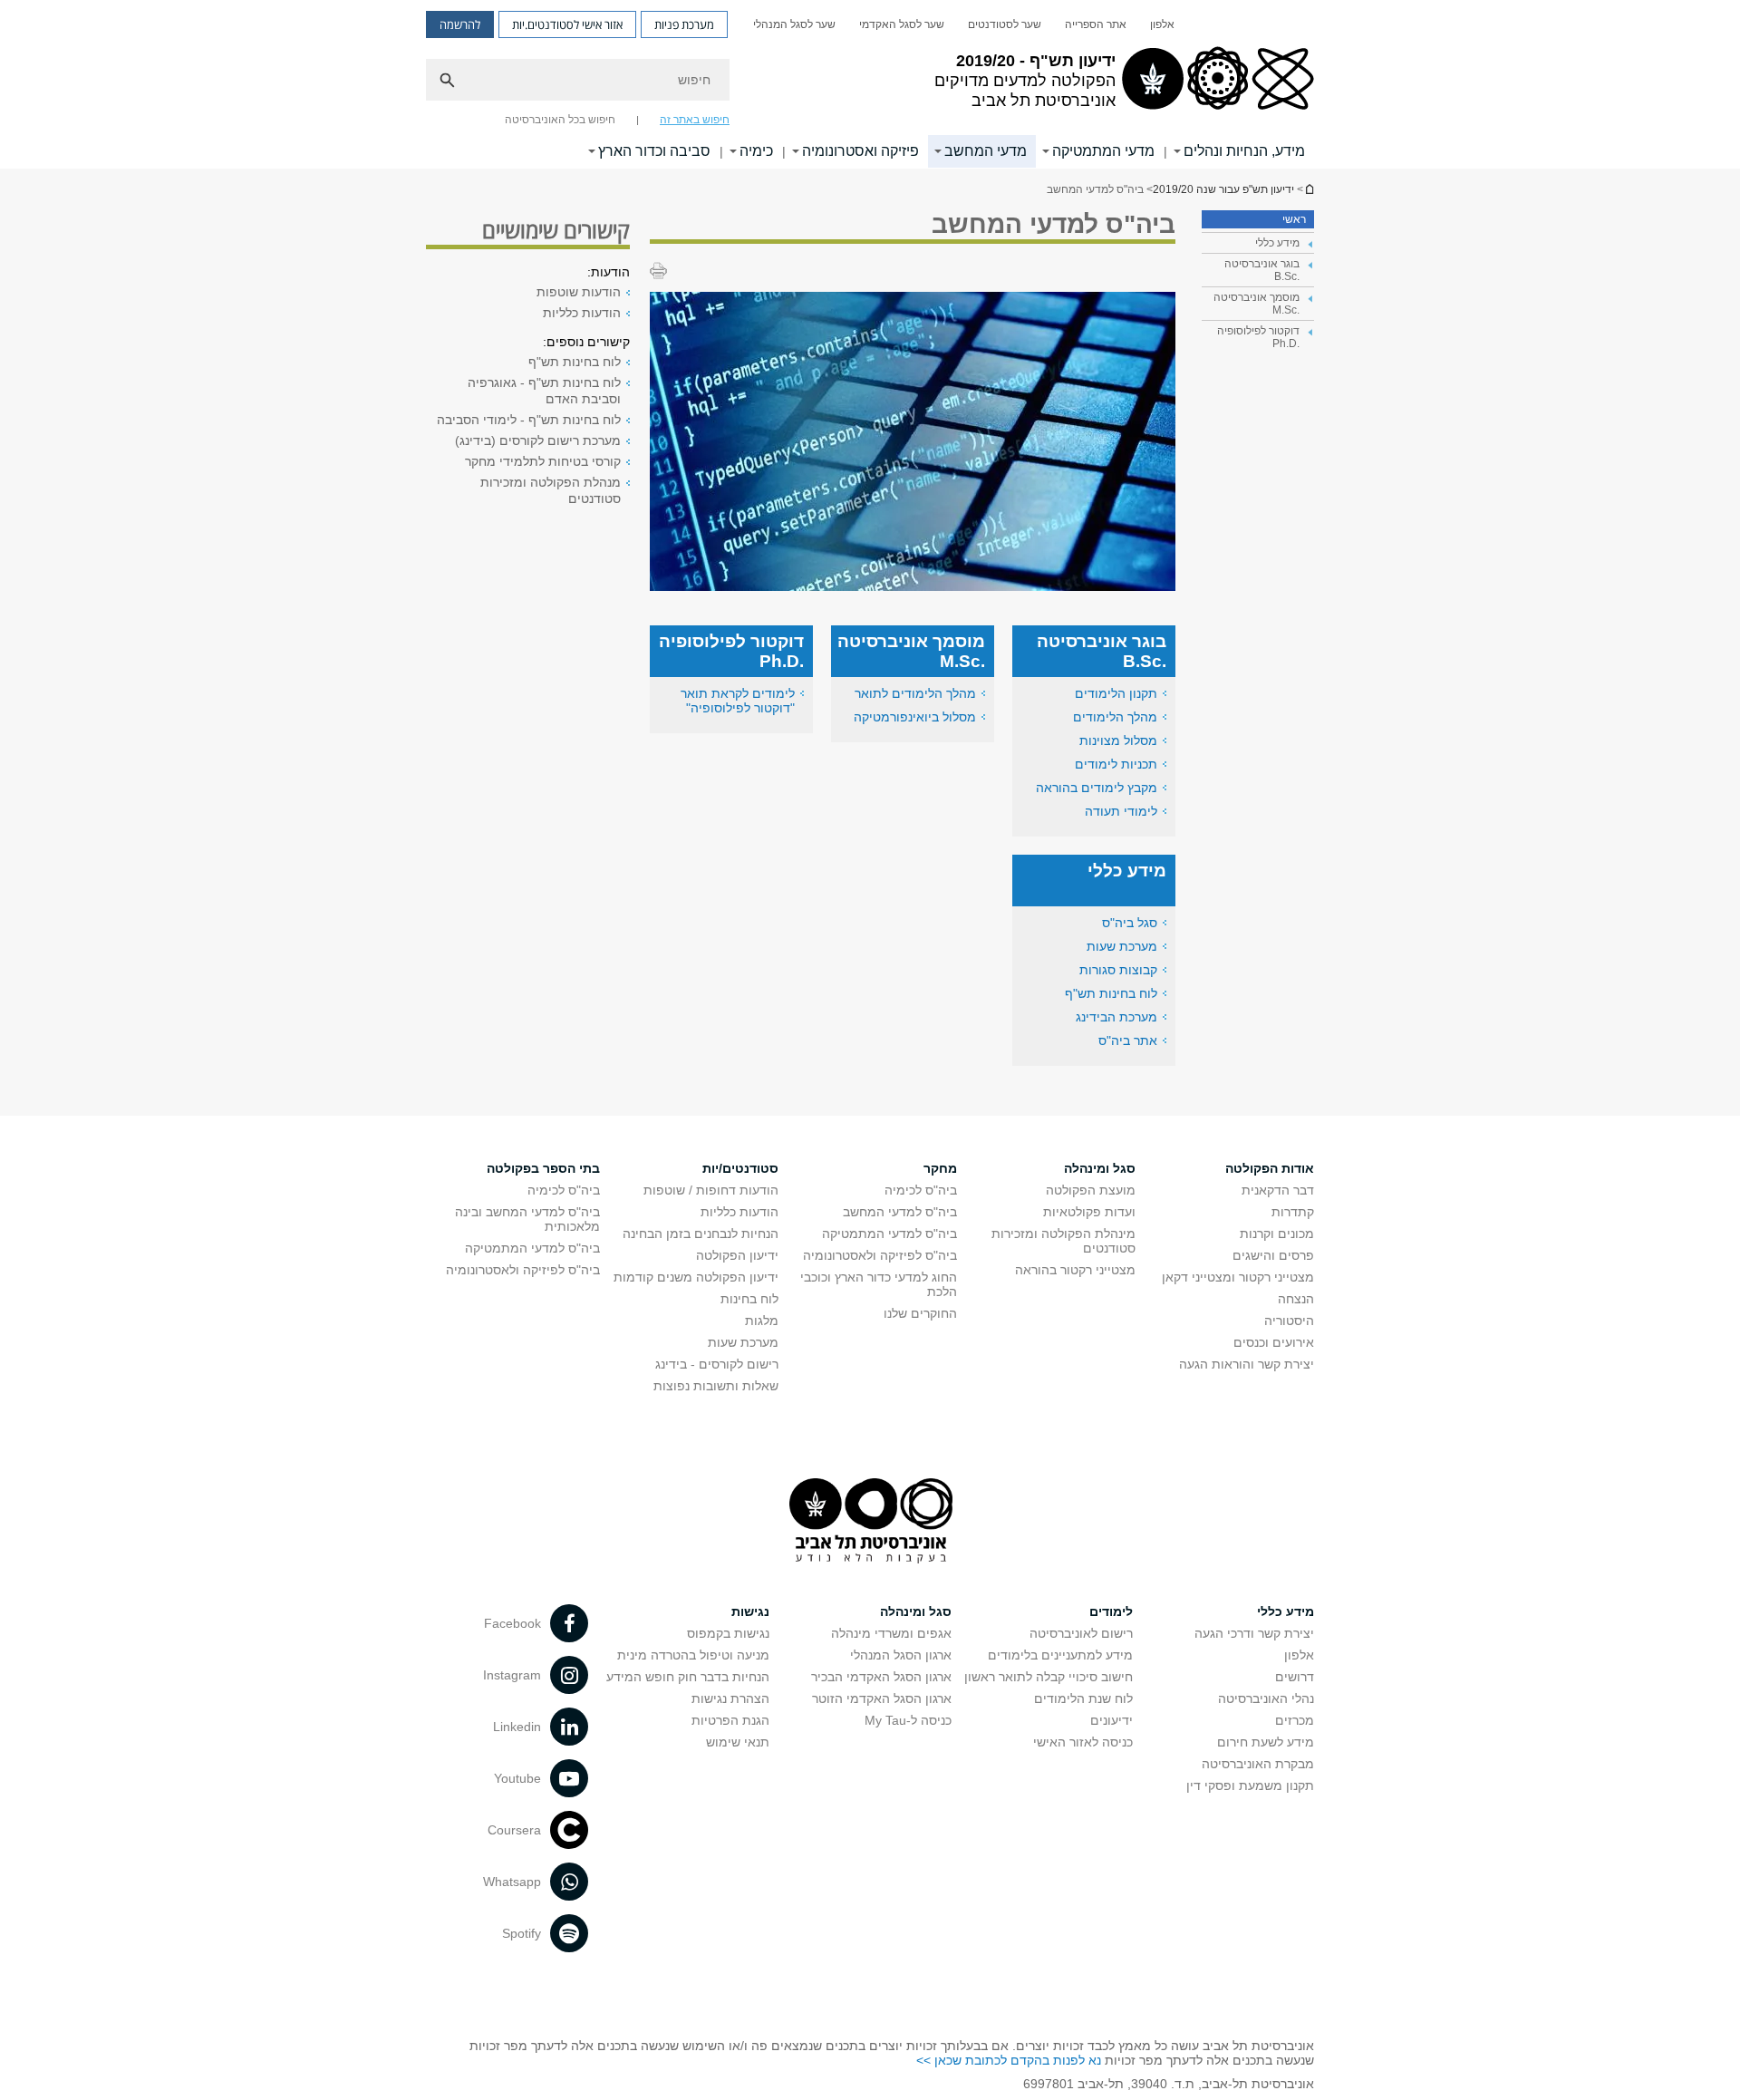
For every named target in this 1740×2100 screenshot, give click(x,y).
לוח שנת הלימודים (1083, 1698)
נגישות (750, 1611)
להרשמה (460, 24)
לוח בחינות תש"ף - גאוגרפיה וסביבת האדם (544, 391)
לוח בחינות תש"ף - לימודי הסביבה (529, 420)
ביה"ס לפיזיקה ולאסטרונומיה (880, 1255)
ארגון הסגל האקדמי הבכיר (881, 1677)
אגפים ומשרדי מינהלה (891, 1633)
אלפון (1162, 24)
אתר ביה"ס (1128, 1040)
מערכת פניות (684, 24)
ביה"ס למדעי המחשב (900, 1212)
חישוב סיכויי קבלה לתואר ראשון (1049, 1677)
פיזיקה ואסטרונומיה (860, 151)
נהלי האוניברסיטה (1266, 1698)
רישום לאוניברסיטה (1081, 1633)
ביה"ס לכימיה (921, 1190)
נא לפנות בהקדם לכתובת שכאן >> (1009, 2060)
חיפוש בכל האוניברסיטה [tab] (560, 120)
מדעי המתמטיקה (1103, 151)
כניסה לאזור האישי (1083, 1742)
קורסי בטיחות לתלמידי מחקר (543, 461)
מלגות (762, 1321)
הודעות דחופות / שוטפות (711, 1190)
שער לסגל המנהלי (794, 24)
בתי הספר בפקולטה (543, 1168)
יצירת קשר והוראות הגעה (1247, 1364)
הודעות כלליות (582, 313)
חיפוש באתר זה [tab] (695, 120)
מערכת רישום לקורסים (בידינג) (538, 440)
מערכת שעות (1122, 946)
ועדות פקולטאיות (1089, 1212)
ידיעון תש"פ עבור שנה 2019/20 (1309, 189)
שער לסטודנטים (1005, 24)
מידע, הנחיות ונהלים (1244, 151)
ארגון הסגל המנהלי (901, 1655)
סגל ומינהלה (1100, 1168)
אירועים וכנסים (1274, 1342)
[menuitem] (1162, 24)
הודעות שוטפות (579, 292)
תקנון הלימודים (1116, 693)
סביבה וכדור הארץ (654, 151)
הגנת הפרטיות (730, 1720)
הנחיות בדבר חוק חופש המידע (688, 1677)
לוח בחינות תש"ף (1111, 993)
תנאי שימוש (738, 1742)
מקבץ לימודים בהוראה (1097, 788)
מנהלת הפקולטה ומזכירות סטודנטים (551, 490)
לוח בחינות (749, 1299)
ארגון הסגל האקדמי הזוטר (882, 1698)
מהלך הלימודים (1115, 717)
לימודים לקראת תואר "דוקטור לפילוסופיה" (738, 701)
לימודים (1111, 1611)
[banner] (870, 84)
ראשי (1294, 219)
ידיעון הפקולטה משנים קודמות (696, 1277)
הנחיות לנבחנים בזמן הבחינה (701, 1234)
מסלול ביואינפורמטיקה (915, 717)
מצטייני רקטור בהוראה (1075, 1270)
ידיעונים (1112, 1720)
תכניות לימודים (1116, 764)
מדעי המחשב (986, 151)
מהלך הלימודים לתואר (915, 693)
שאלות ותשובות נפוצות (716, 1386)
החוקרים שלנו (920, 1313)
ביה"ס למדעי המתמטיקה (889, 1234)
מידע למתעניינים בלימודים (1060, 1655)
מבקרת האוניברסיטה (1258, 1764)
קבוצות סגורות (1118, 970)
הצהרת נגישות (730, 1698)
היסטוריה (1289, 1321)
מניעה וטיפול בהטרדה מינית (693, 1655)
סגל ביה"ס (1130, 923)
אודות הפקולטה (1270, 1168)
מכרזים (1295, 1720)
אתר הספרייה (1096, 24)
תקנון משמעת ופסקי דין (1250, 1785)
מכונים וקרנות (1277, 1234)
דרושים (1295, 1677)
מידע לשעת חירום (1266, 1742)
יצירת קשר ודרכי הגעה (1254, 1633)
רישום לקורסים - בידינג (717, 1364)
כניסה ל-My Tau (908, 1720)
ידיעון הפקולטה (737, 1255)
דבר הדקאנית (1278, 1190)
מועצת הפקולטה (1091, 1190)
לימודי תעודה (1121, 811)
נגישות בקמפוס (728, 1633)
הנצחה (1296, 1299)
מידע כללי (1286, 1611)
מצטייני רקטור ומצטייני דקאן (1238, 1277)
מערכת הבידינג (1116, 1017)
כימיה (756, 151)
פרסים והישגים (1273, 1255)
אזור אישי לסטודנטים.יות (567, 24)
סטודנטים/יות (740, 1168)
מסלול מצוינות (1118, 740)
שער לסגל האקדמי (902, 24)
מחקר (940, 1168)
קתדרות (1293, 1212)
